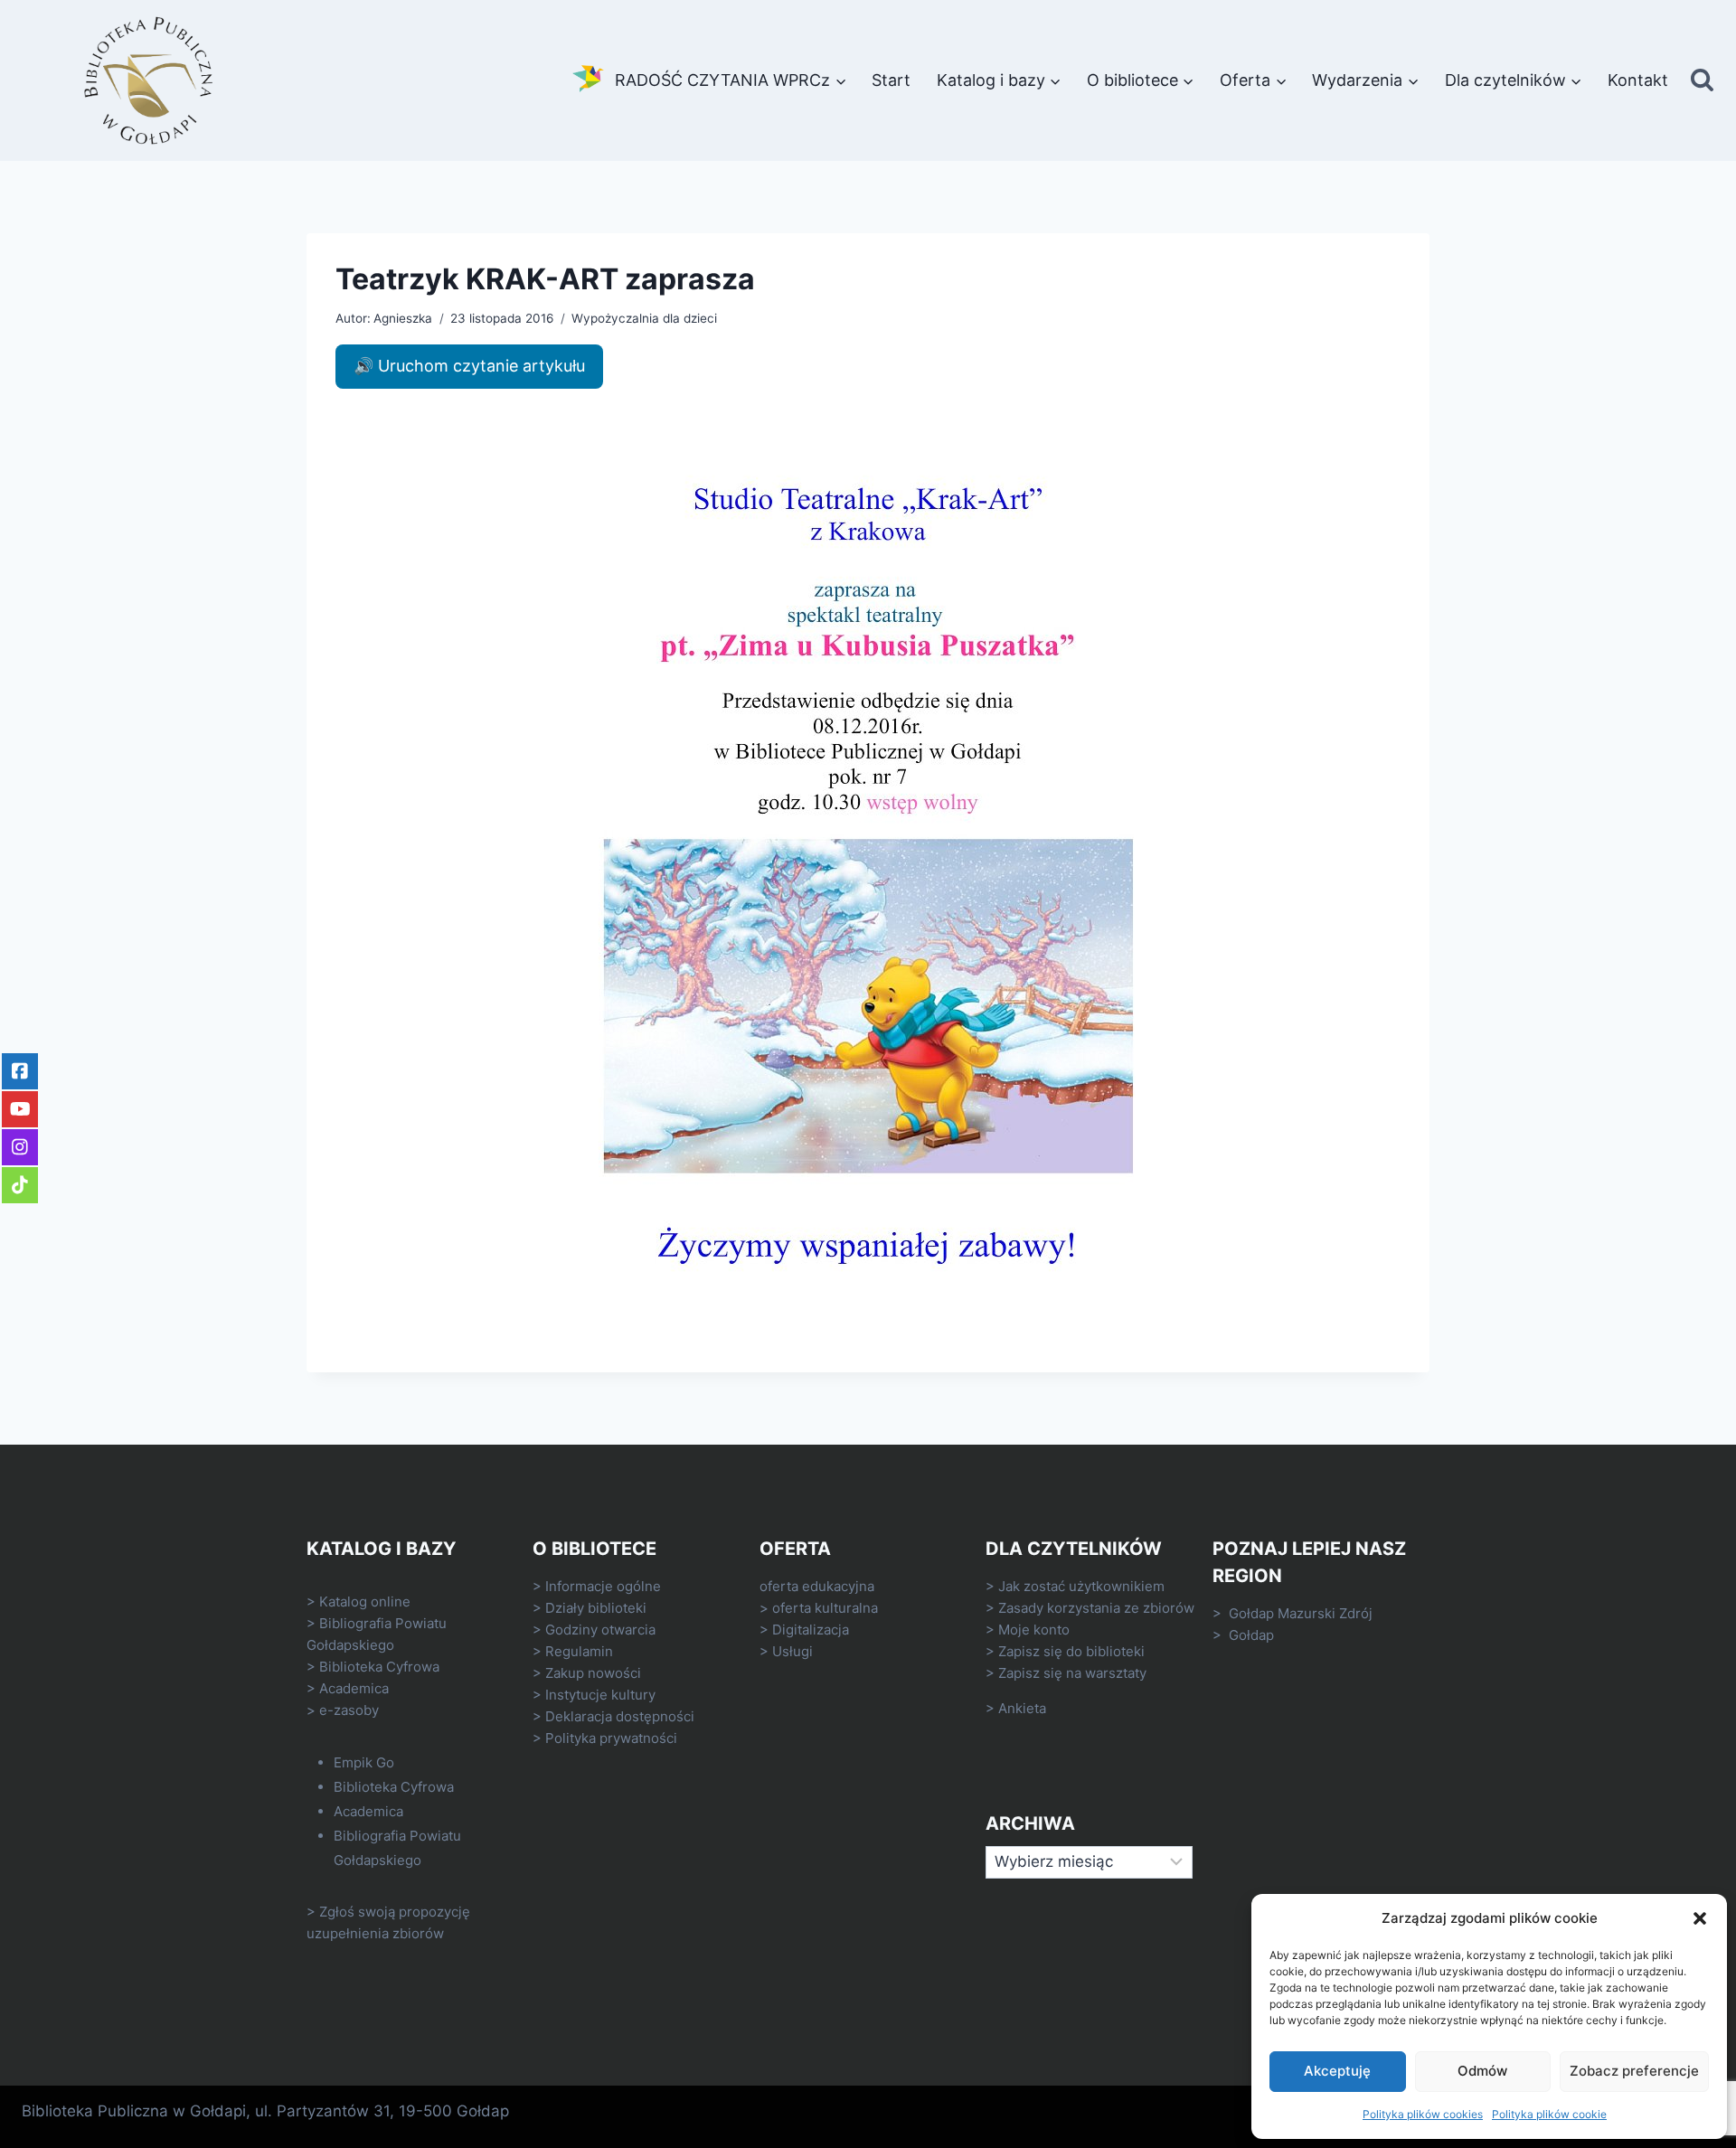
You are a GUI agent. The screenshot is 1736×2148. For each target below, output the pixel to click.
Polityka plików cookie (1549, 2114)
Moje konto (1034, 1630)
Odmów (1482, 2071)
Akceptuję (1337, 2071)
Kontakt (1638, 80)
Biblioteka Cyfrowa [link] (379, 1667)
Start (891, 80)
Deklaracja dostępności (620, 1716)
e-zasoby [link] (349, 1710)
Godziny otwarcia (600, 1630)
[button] (1700, 1918)
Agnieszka (403, 318)
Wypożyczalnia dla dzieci (644, 318)
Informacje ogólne (603, 1586)
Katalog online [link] (365, 1602)
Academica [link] (354, 1688)
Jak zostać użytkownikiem (1081, 1586)
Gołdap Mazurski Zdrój (1301, 1613)
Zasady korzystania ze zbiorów (1096, 1608)
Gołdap (1251, 1635)
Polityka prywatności (611, 1738)
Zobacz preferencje (1634, 2071)
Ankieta (1022, 1708)
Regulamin (579, 1651)
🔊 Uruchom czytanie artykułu (469, 366)
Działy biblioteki (596, 1608)
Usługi (793, 1651)
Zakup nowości (593, 1673)
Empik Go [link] (364, 1762)
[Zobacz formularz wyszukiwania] (1702, 81)
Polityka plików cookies (1423, 2114)
